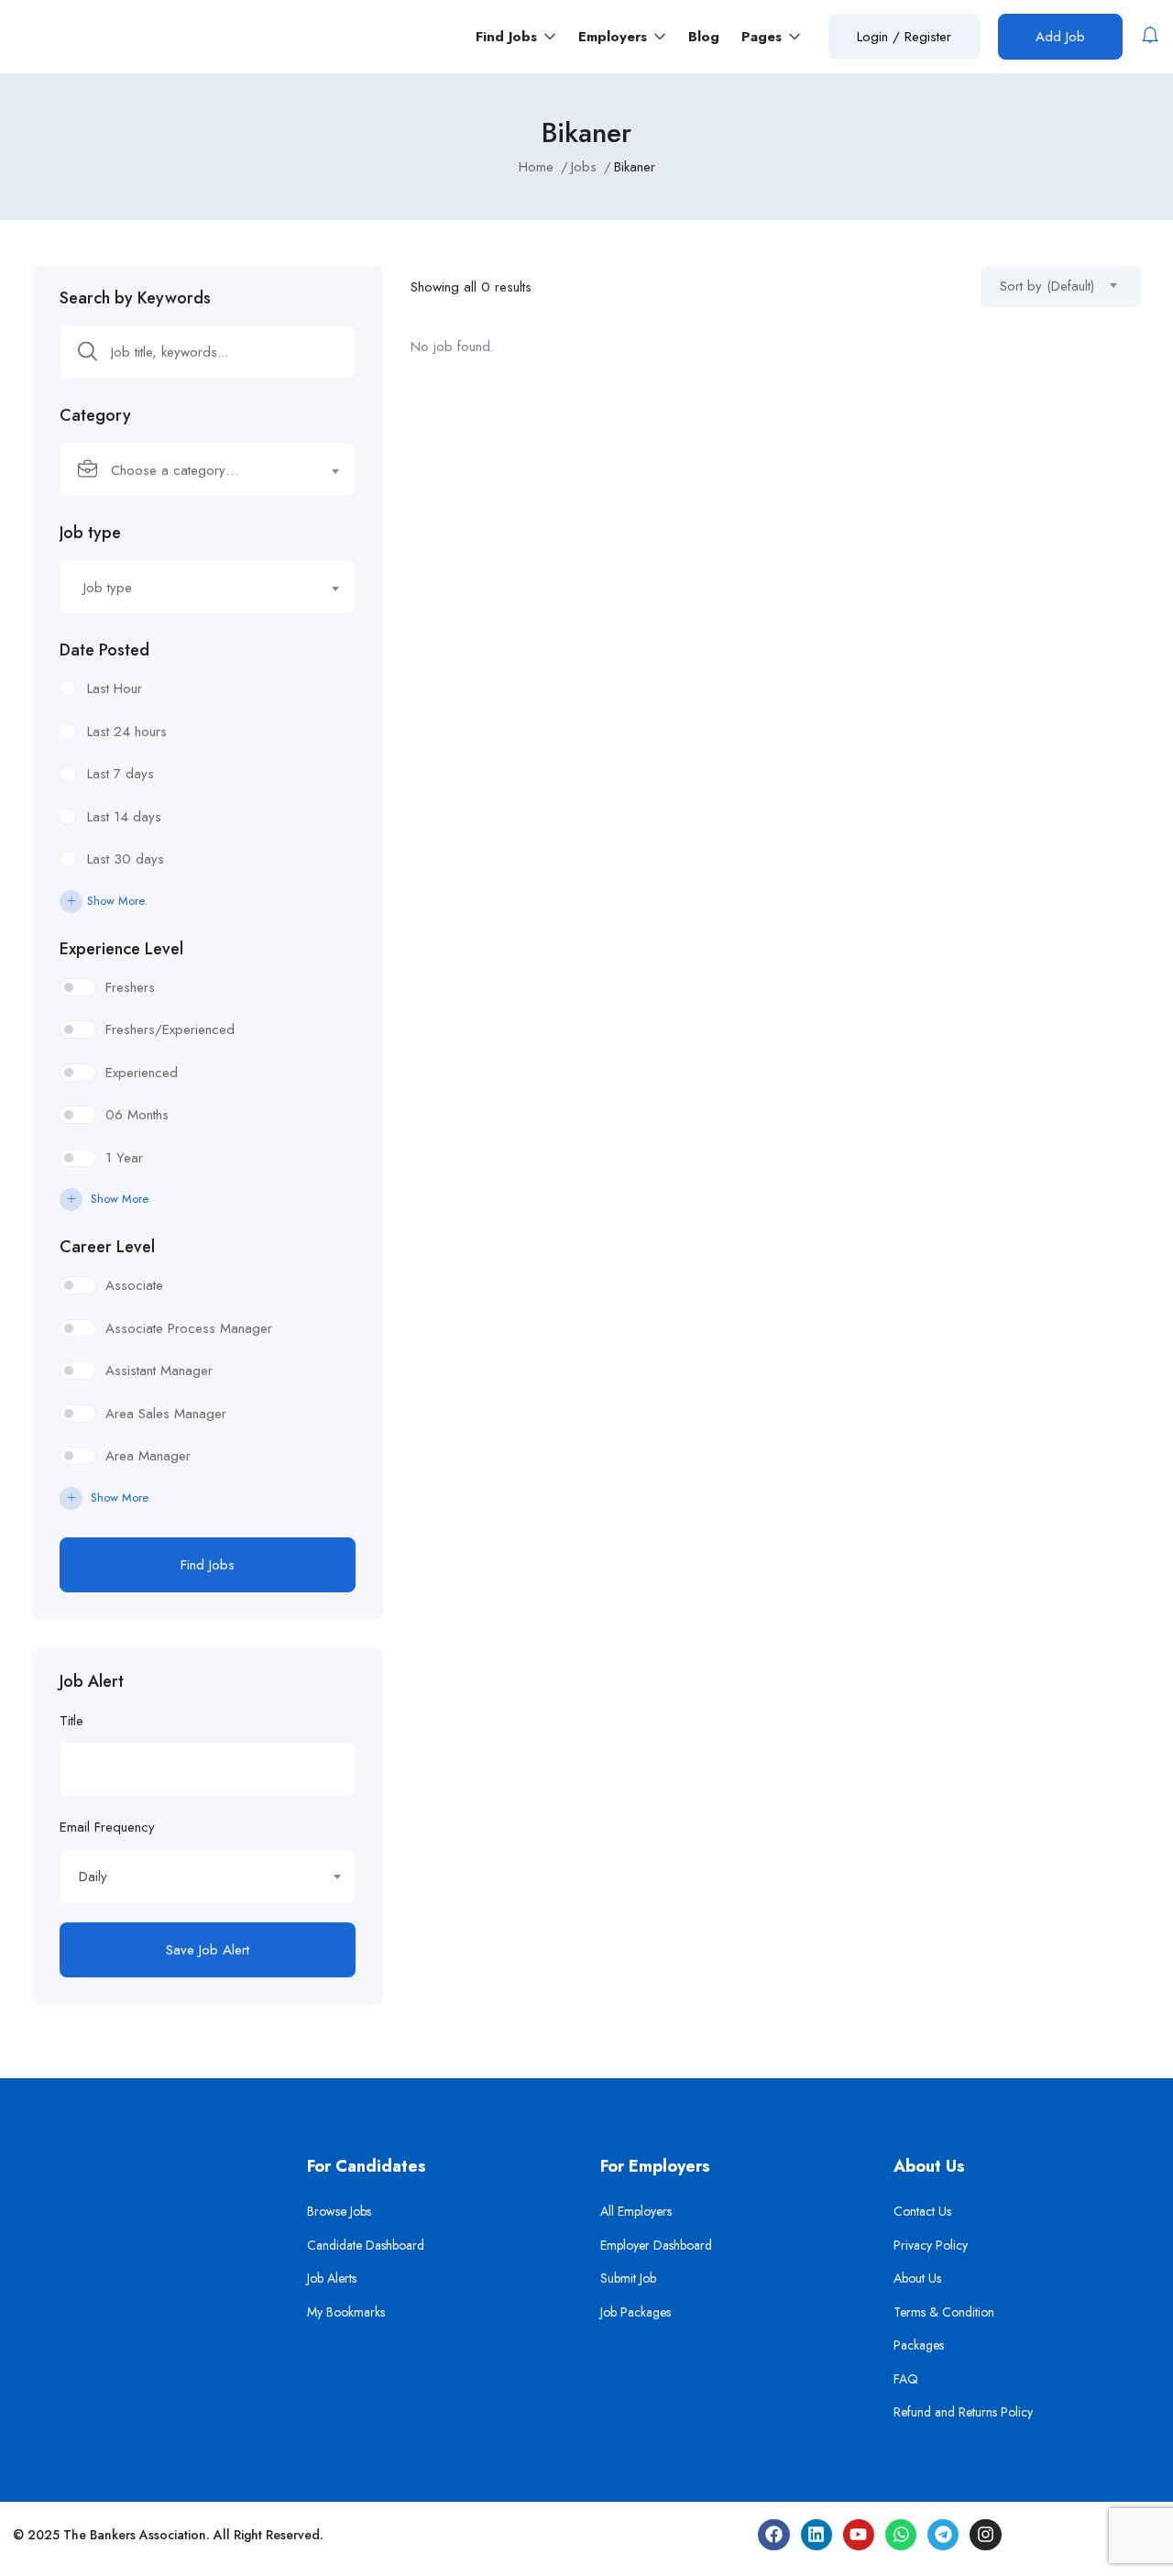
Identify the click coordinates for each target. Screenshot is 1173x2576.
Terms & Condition (944, 2312)
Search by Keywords (135, 298)
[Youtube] (859, 2535)
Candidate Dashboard (366, 2245)
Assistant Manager (159, 1371)
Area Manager (148, 1456)
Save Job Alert (208, 1950)
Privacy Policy (931, 2245)
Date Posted (104, 650)
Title (71, 1721)
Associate (134, 1285)
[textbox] (196, 470)
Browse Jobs (339, 2211)
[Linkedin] (817, 2535)
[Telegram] (943, 2535)
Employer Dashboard (656, 2245)
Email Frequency (107, 1827)
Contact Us (922, 2211)
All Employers (636, 2211)
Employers (615, 37)
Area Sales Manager (166, 1414)
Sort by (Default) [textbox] (1047, 286)
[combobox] (208, 469)
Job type (90, 533)
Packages (919, 2345)
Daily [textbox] (93, 1877)
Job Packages (636, 2312)
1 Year (124, 1158)
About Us (917, 2278)
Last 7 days (121, 774)
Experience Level (121, 949)
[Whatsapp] (901, 2535)
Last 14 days (124, 817)
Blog (704, 37)
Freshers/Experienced (170, 1029)
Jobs (584, 167)
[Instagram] (985, 2535)
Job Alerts (332, 2278)
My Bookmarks (346, 2312)
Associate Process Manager (189, 1328)
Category (95, 415)
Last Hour (115, 688)
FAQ (906, 2379)
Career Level (107, 1247)
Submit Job (628, 2278)
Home (536, 167)
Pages (764, 37)
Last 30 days (126, 859)
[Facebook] (773, 2535)
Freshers (130, 987)
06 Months (137, 1115)
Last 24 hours (127, 732)
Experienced (142, 1073)
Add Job (1060, 37)
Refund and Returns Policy (963, 2412)
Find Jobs (509, 37)
